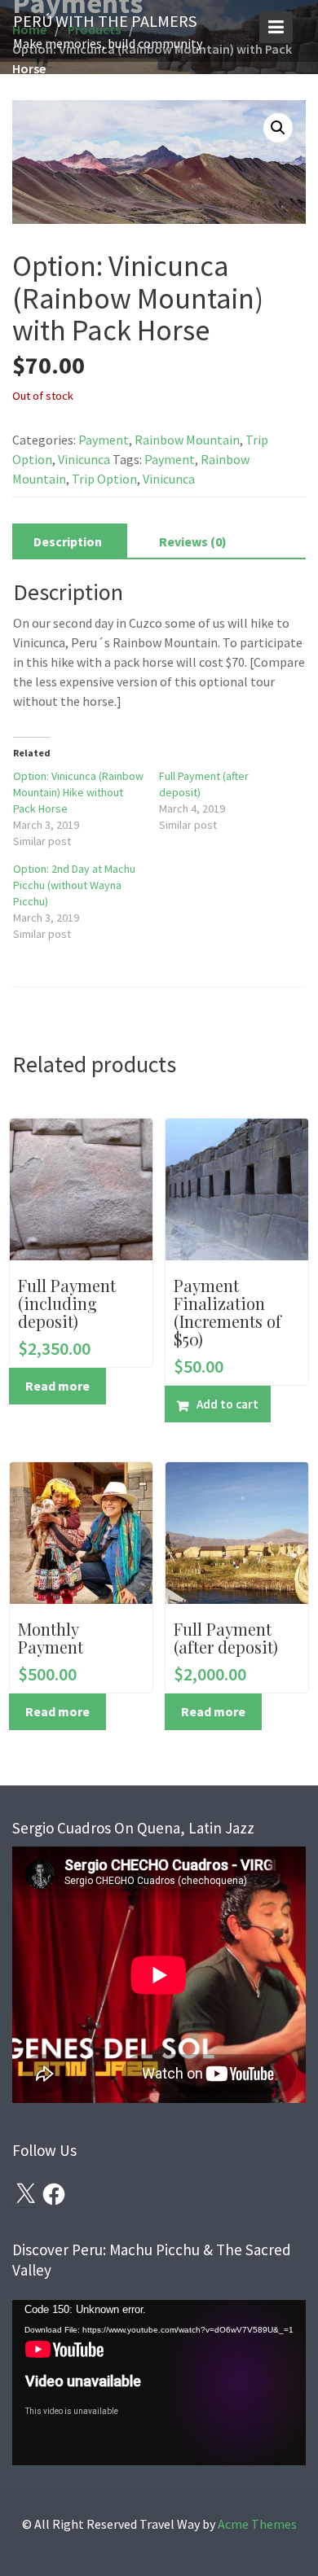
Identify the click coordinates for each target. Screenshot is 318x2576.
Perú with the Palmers (105, 21)
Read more (57, 1386)
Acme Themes (257, 2524)
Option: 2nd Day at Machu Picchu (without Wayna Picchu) (74, 885)
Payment (104, 440)
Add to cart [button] (227, 1404)
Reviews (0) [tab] (193, 541)
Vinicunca (84, 459)
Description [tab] (68, 541)
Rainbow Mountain (187, 440)
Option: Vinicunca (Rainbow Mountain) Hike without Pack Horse (78, 792)
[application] (159, 2383)
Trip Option (104, 479)
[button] (278, 128)
